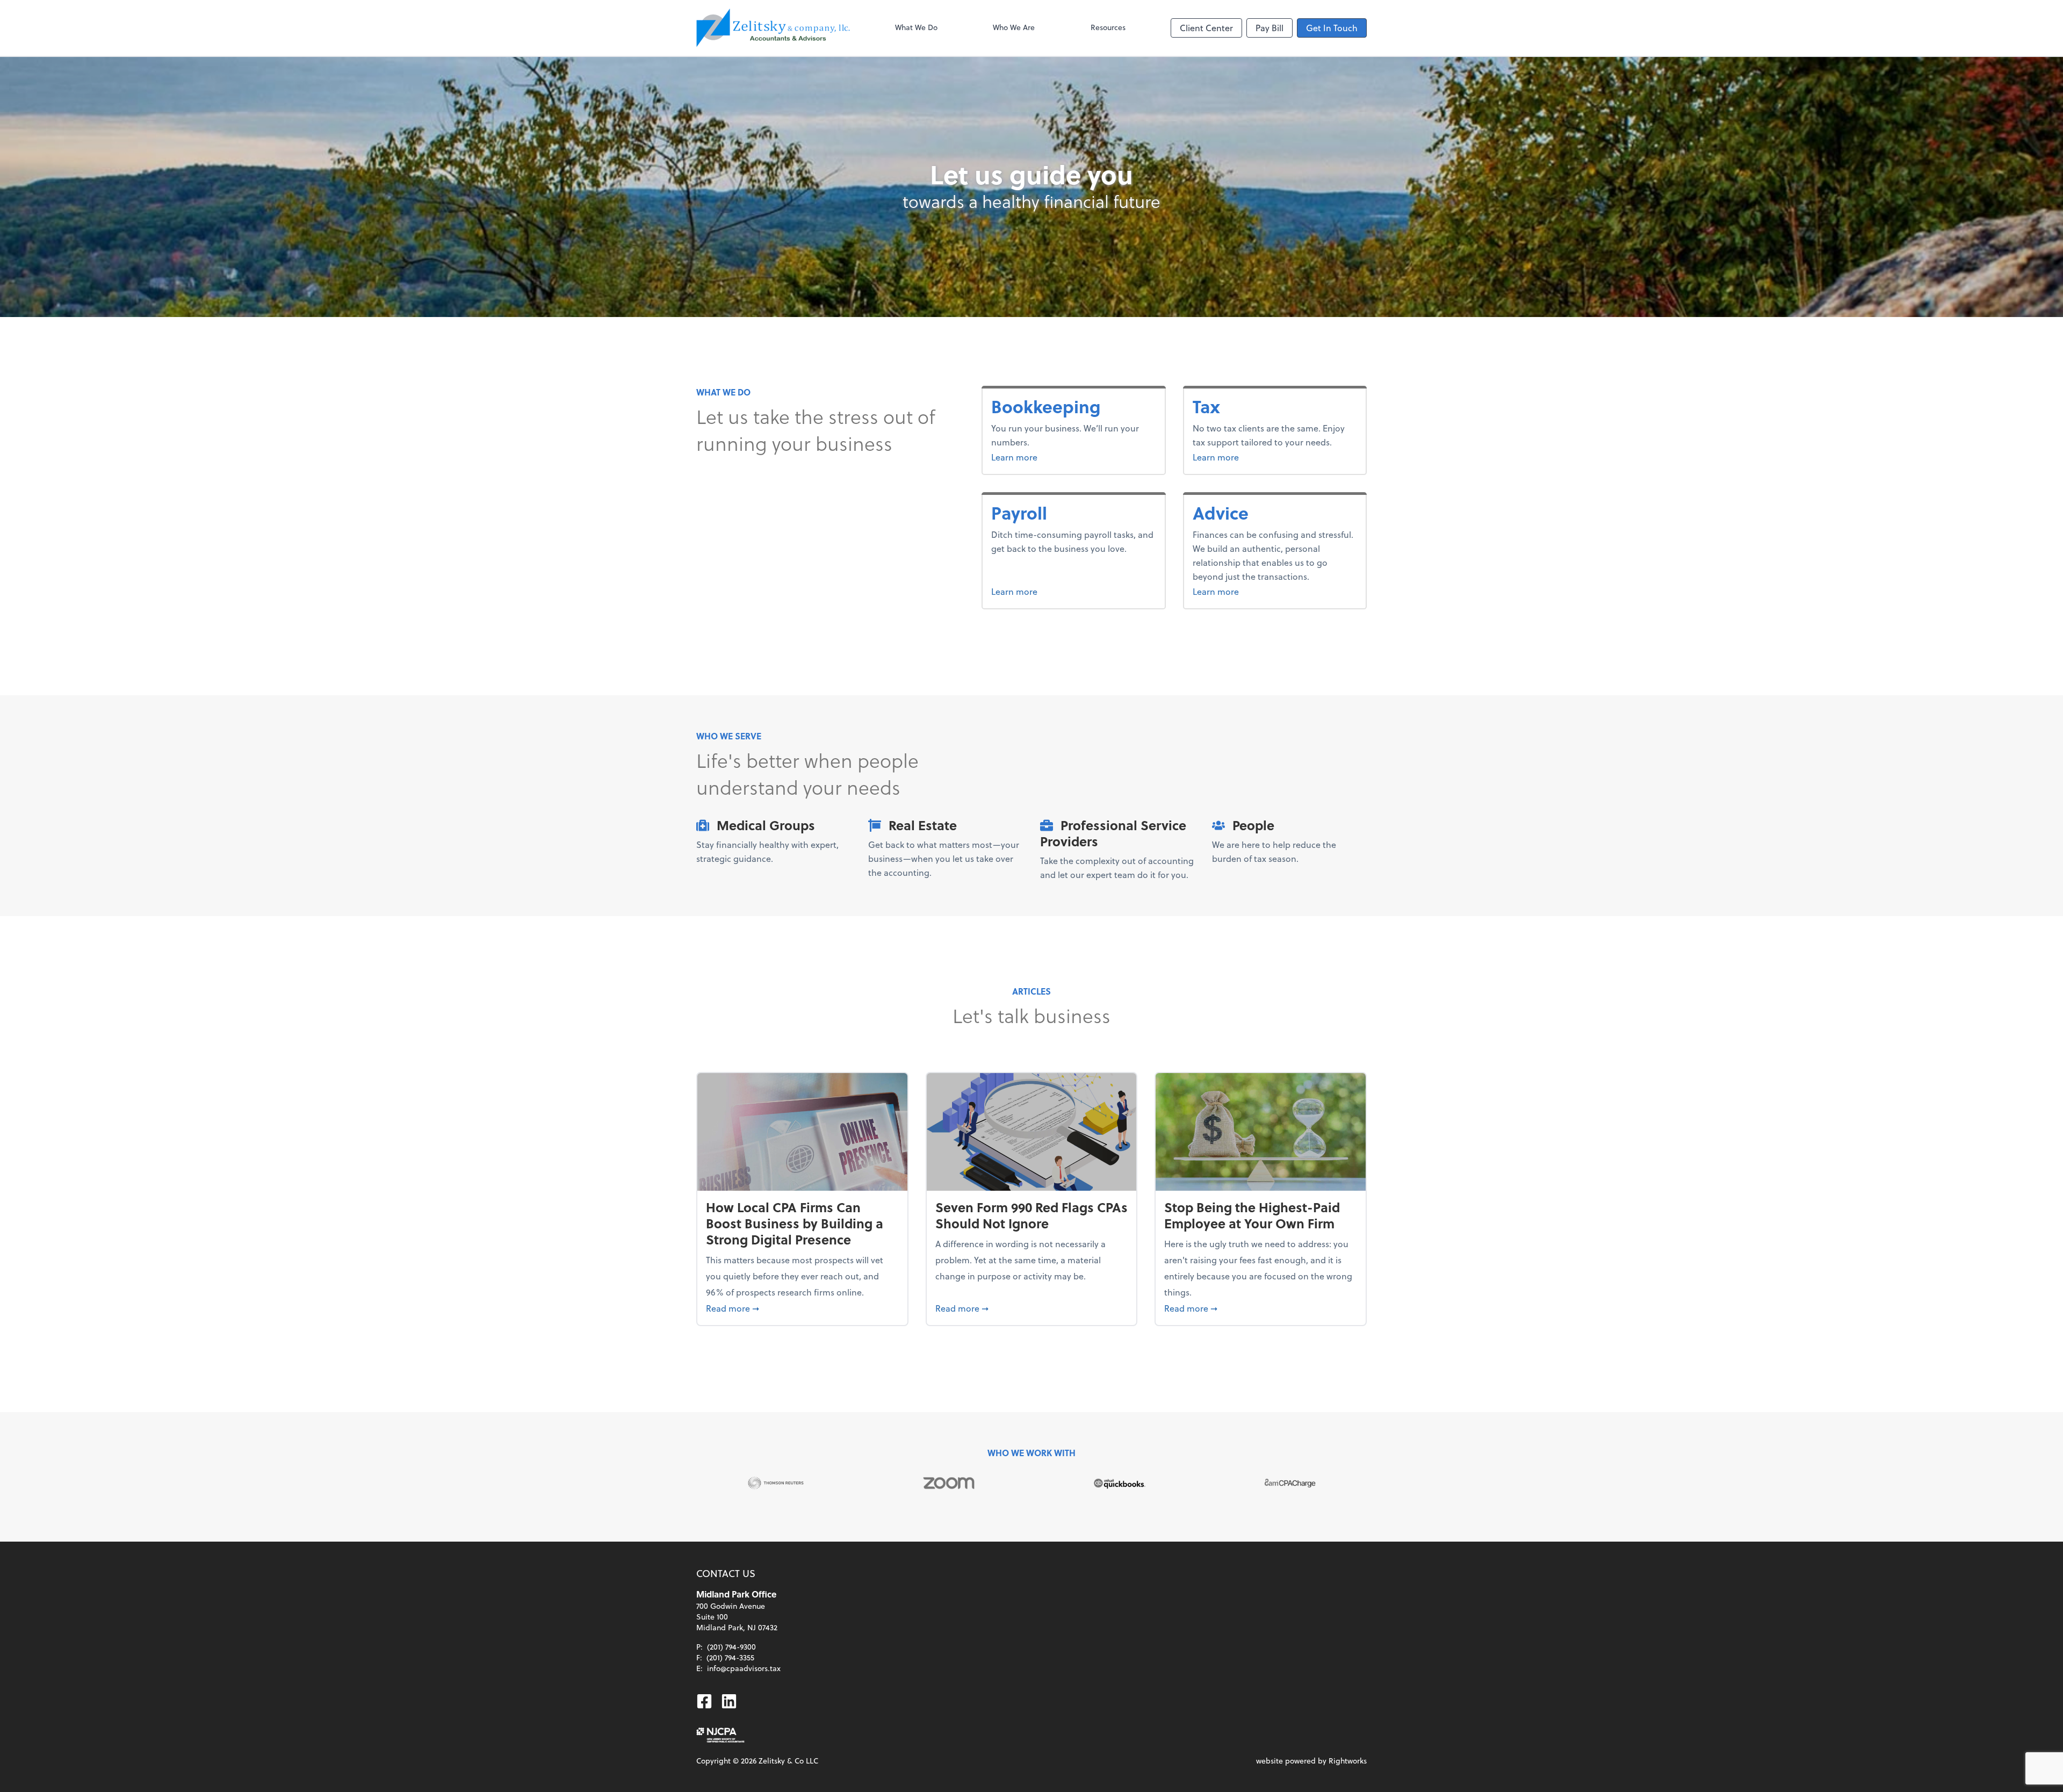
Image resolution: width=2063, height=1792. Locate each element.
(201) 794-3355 (730, 1657)
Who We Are (1014, 27)
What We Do (916, 27)
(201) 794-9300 (731, 1647)
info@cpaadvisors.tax (744, 1668)
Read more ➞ (802, 1308)
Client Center (1206, 28)
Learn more (1055, 457)
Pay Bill (1269, 28)
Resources (1108, 27)
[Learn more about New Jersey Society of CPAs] (720, 1735)
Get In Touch (1332, 28)
